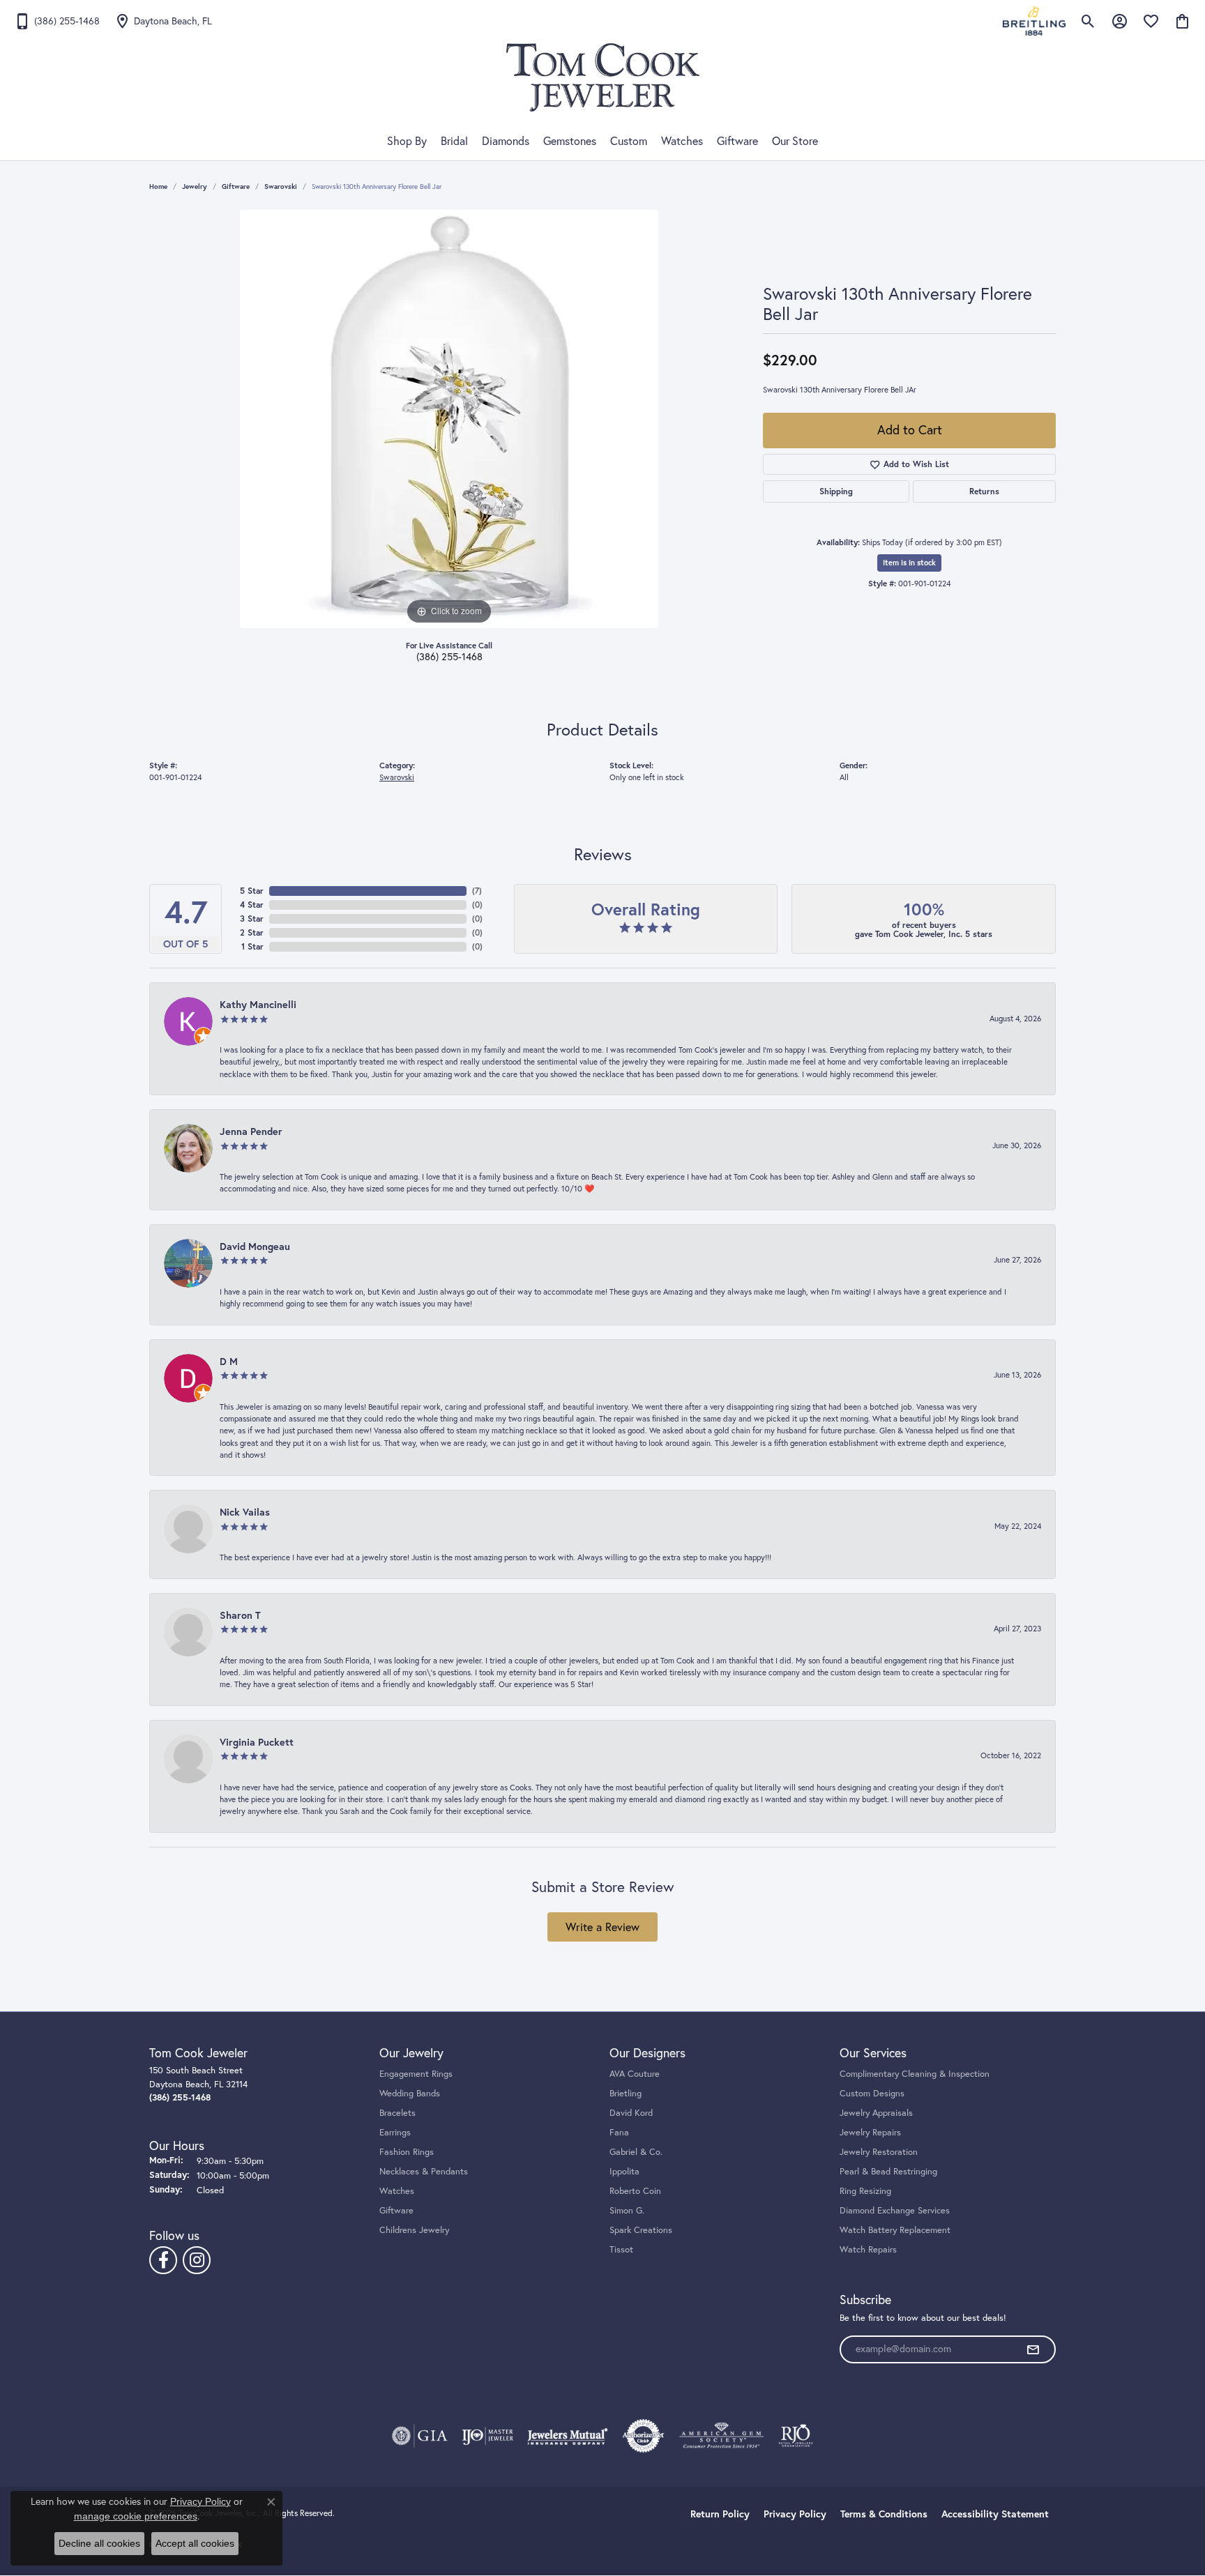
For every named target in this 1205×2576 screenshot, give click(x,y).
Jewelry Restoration (879, 2151)
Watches (682, 141)
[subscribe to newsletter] (1033, 2349)
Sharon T (240, 1615)
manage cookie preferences (136, 2516)
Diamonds (506, 141)
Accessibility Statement (995, 2514)
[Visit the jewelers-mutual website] (567, 2436)
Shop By (407, 141)
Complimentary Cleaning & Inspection (915, 2073)
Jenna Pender (251, 1131)
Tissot (621, 2249)
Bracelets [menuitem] (397, 2112)
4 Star (252, 905)
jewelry (195, 186)
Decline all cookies (99, 2543)
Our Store (795, 141)
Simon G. (627, 2210)
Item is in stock (909, 563)
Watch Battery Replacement (895, 2230)
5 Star (252, 891)
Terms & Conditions (884, 2514)
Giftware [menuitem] (396, 2210)
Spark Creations (641, 2230)
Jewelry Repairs (870, 2132)
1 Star (252, 946)
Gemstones (570, 141)
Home (158, 186)
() (477, 891)
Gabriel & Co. (636, 2151)
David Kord (631, 2112)
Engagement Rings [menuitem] (416, 2073)
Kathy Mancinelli (258, 1004)
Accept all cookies (195, 2543)
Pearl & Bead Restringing (888, 2171)
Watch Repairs (868, 2249)
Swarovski (281, 186)
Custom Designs (872, 2093)
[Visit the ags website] (721, 2436)
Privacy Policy (795, 2514)
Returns (984, 491)
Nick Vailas (245, 1512)
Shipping (836, 491)
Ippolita (624, 2171)
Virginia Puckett (257, 1742)
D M (229, 1361)
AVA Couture (635, 2073)
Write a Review (602, 1927)
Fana (619, 2132)
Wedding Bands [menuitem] (410, 2093)
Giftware (737, 141)
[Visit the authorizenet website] (644, 2436)
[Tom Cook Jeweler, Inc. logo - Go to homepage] (603, 77)
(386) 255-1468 (449, 657)
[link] (57, 21)
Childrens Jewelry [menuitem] (414, 2230)
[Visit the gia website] (420, 2436)
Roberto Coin (635, 2190)
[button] (1088, 21)
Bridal (454, 141)
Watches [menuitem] (397, 2190)
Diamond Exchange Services (895, 2210)
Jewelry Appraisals (876, 2112)
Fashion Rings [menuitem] (407, 2151)
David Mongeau (255, 1246)
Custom (629, 141)
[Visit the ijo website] (488, 2436)
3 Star (252, 919)
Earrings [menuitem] (395, 2132)
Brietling (626, 2093)
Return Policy (720, 2514)
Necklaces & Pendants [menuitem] (424, 2171)
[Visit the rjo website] (796, 2436)
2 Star (252, 932)
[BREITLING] (1034, 21)
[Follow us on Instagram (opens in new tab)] (197, 2260)
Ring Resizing (865, 2190)
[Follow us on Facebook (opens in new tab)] (163, 2260)
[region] (449, 419)
